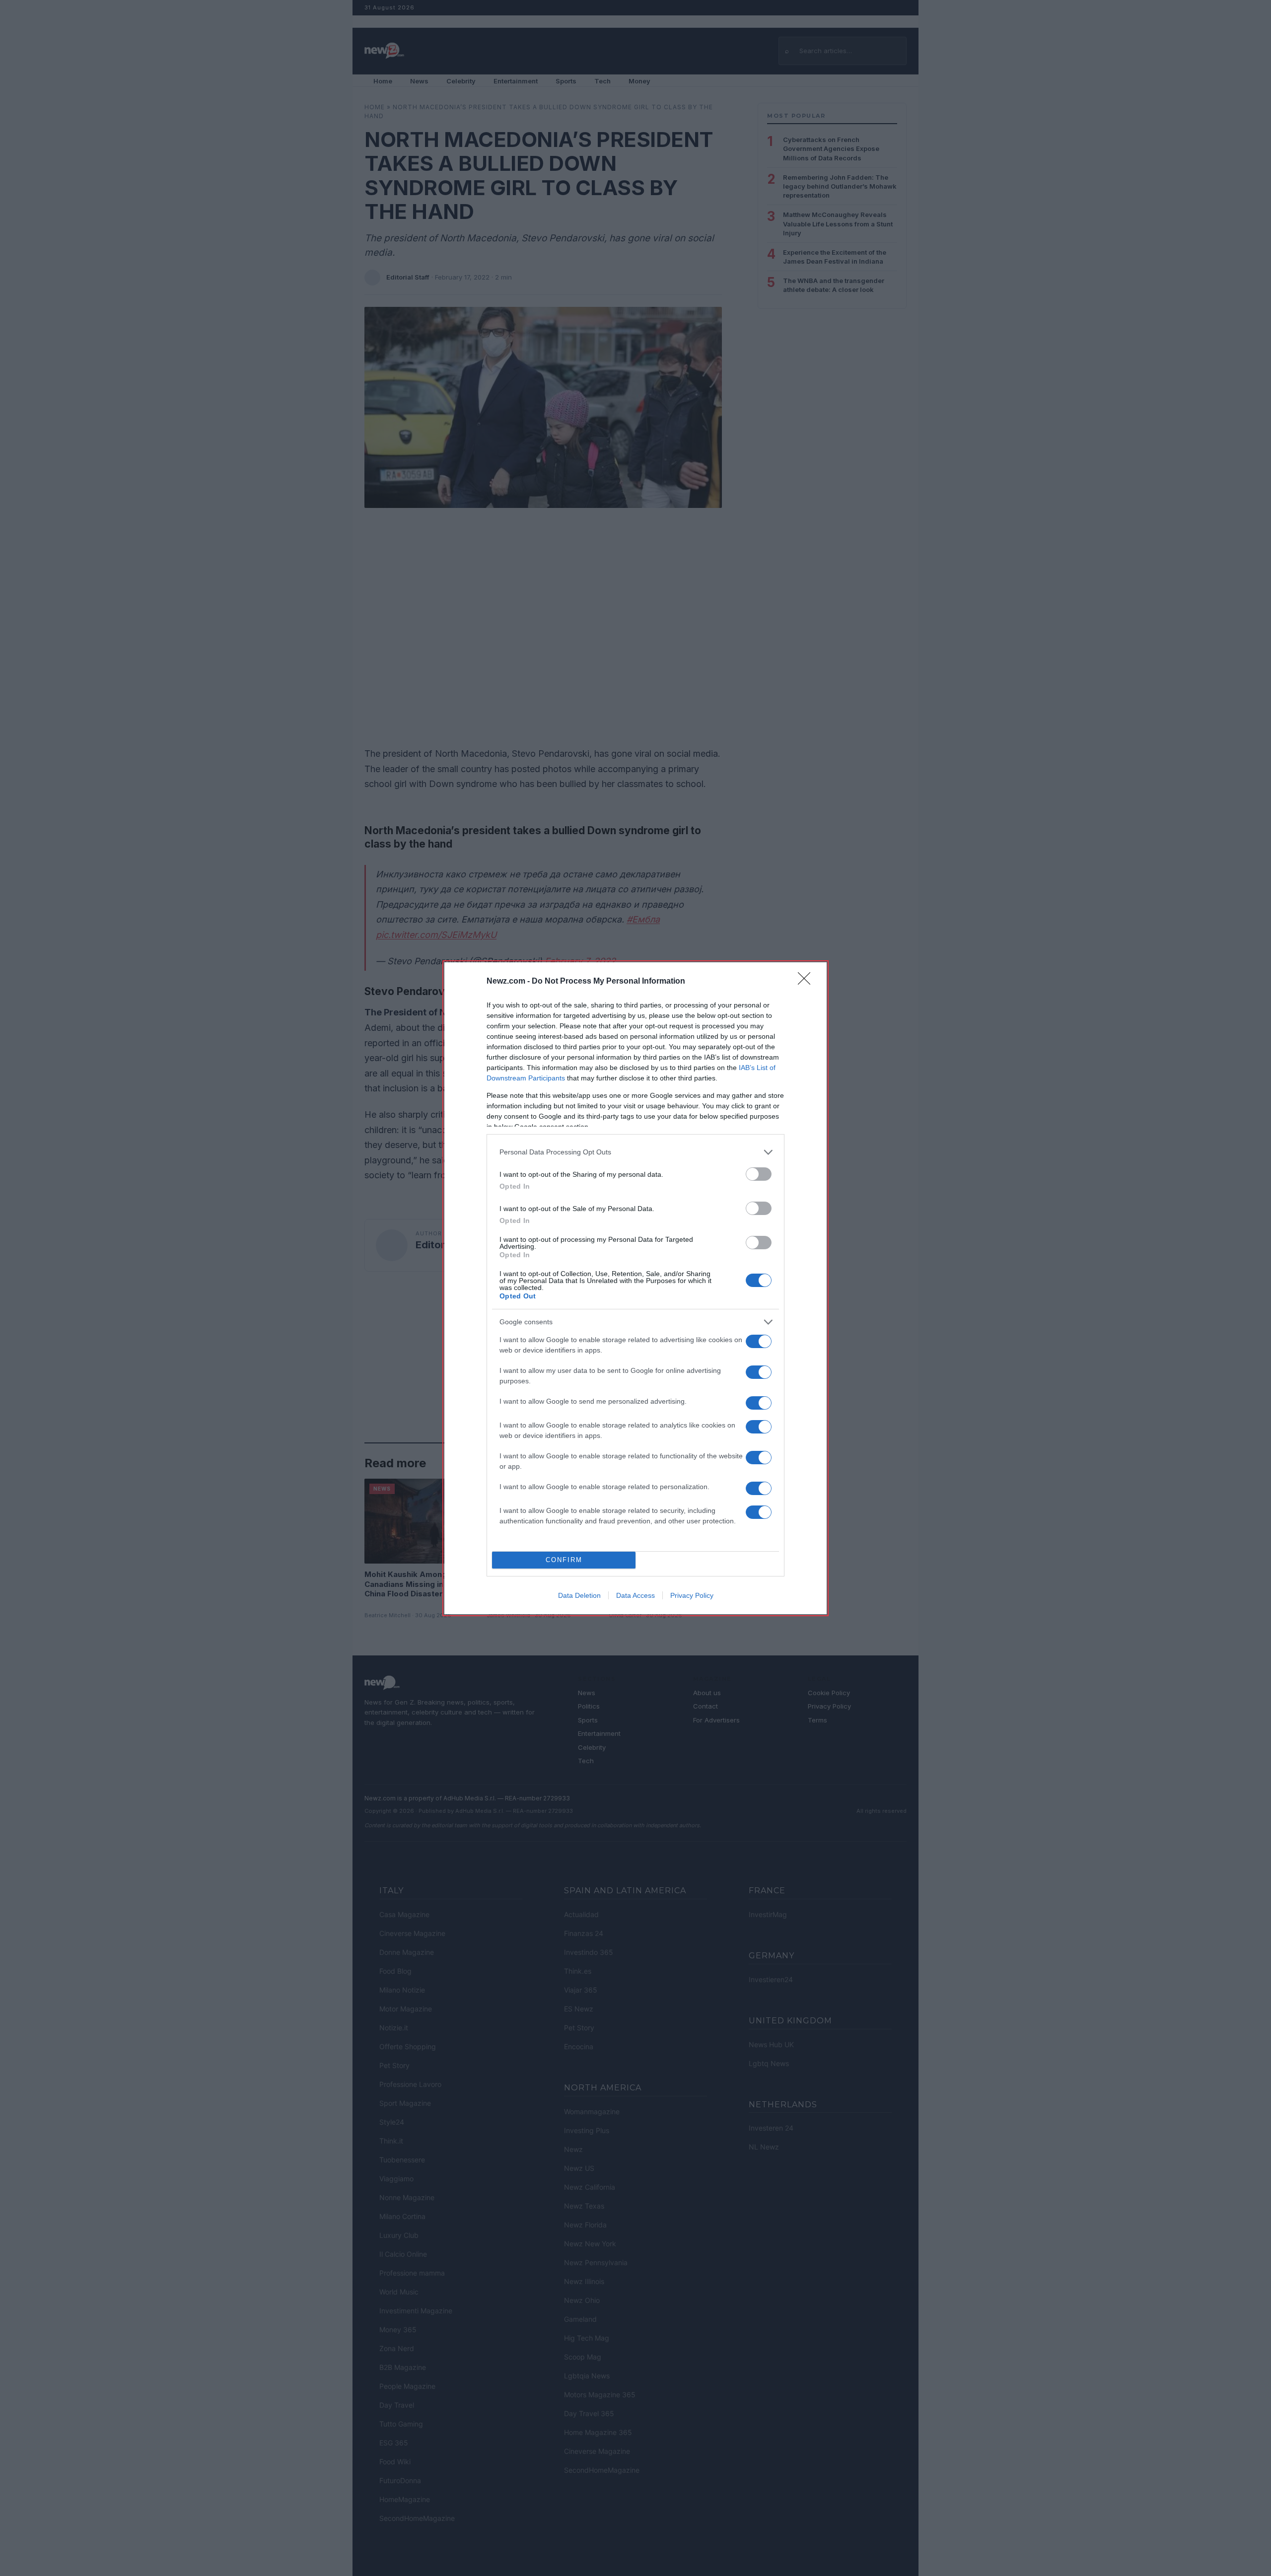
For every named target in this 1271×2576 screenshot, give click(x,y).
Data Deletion (579, 1595)
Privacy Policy (692, 1595)
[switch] (759, 1174)
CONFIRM (564, 1560)
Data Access (635, 1595)
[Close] (807, 982)
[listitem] (635, 1152)
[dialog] (635, 1288)
